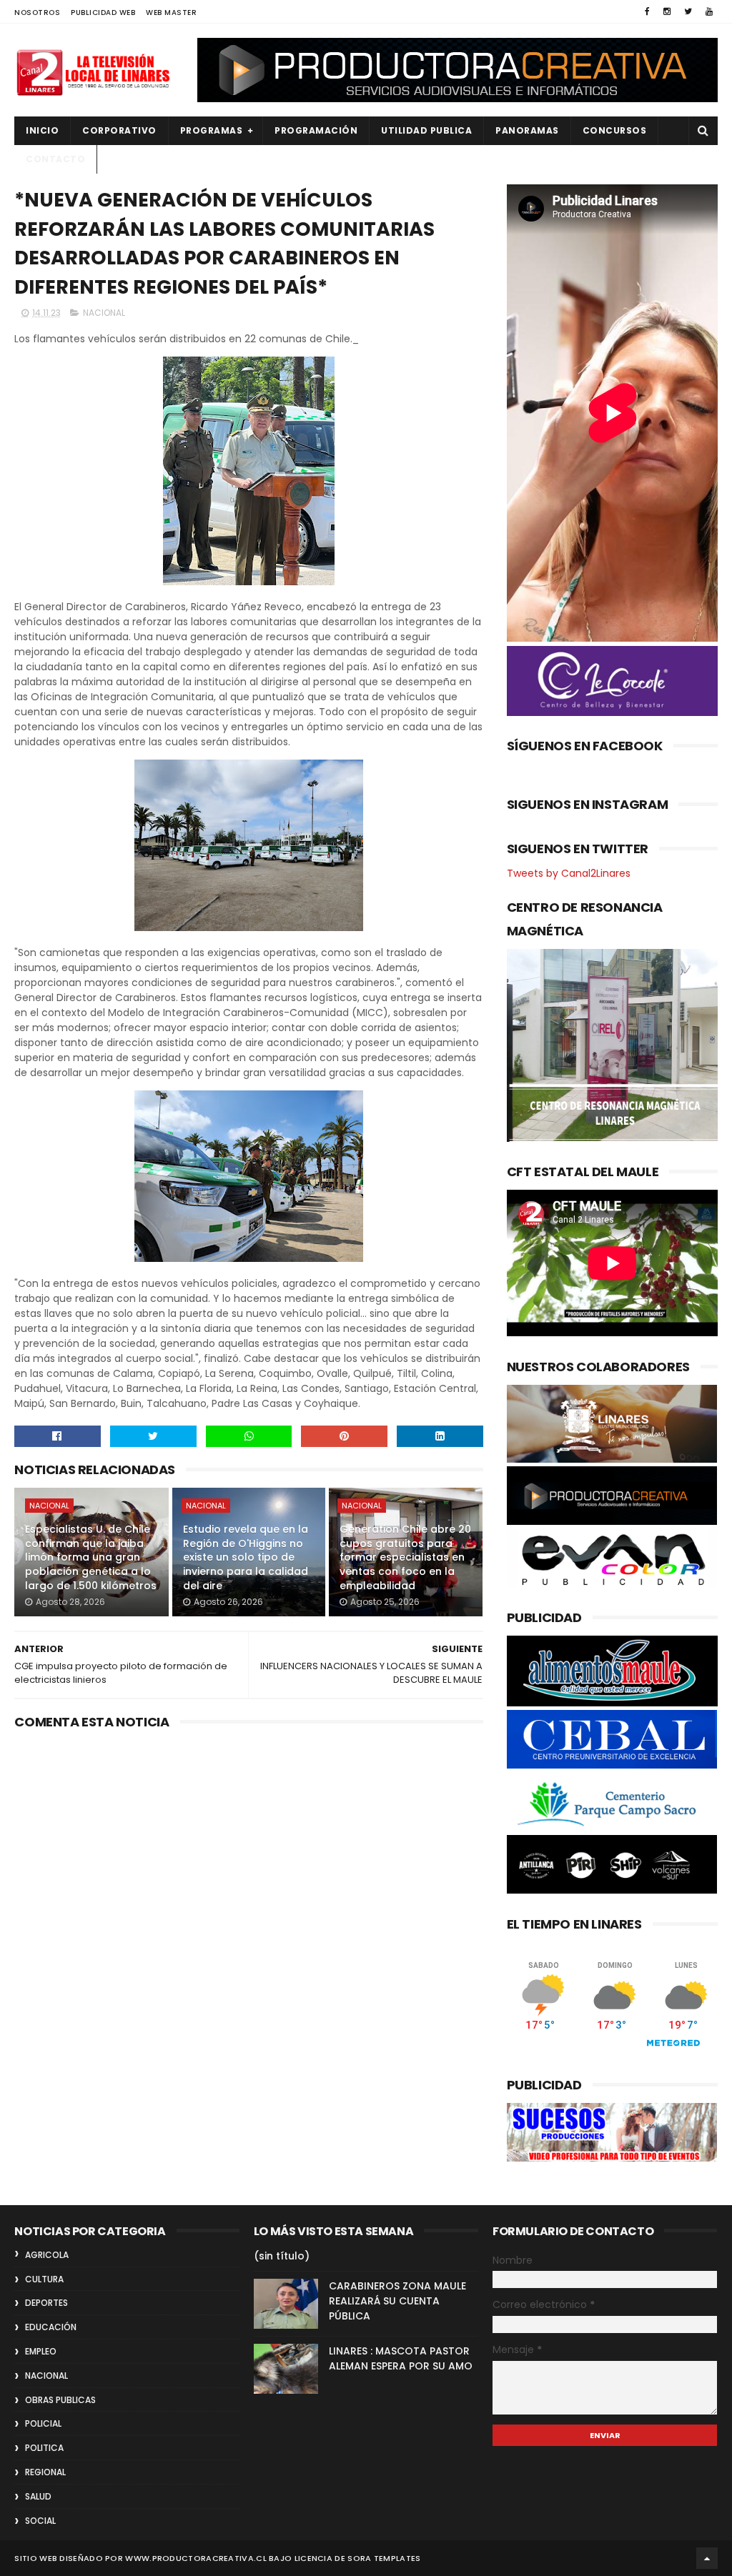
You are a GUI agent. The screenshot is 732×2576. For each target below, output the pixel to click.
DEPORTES (46, 2303)
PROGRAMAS (212, 130)
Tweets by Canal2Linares (569, 873)
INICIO (42, 130)
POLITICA (44, 2448)
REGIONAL (45, 2472)
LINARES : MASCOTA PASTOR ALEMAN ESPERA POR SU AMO (401, 2358)
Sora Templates (384, 2558)
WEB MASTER (171, 13)
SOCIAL (40, 2521)
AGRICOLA (47, 2255)
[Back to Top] (707, 2558)
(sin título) (282, 2256)
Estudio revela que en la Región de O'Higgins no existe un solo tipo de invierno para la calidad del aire (246, 1557)
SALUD (38, 2496)
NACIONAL (104, 313)
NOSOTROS (37, 13)
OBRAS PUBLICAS (60, 2400)
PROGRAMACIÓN (316, 130)
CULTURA (44, 2279)
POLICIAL (43, 2423)
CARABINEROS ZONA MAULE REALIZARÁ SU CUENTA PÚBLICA (397, 2301)
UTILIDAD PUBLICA (426, 130)
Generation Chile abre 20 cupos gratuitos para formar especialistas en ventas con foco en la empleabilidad (405, 1557)
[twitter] (688, 11)
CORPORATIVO (119, 130)
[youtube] (709, 11)
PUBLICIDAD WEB (103, 13)
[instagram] (667, 11)
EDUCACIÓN (51, 2327)
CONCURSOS (615, 130)
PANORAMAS (527, 130)
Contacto (55, 159)
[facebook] (647, 11)
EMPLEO (41, 2351)
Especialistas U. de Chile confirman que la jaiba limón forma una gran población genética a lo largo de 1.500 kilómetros (91, 1557)
